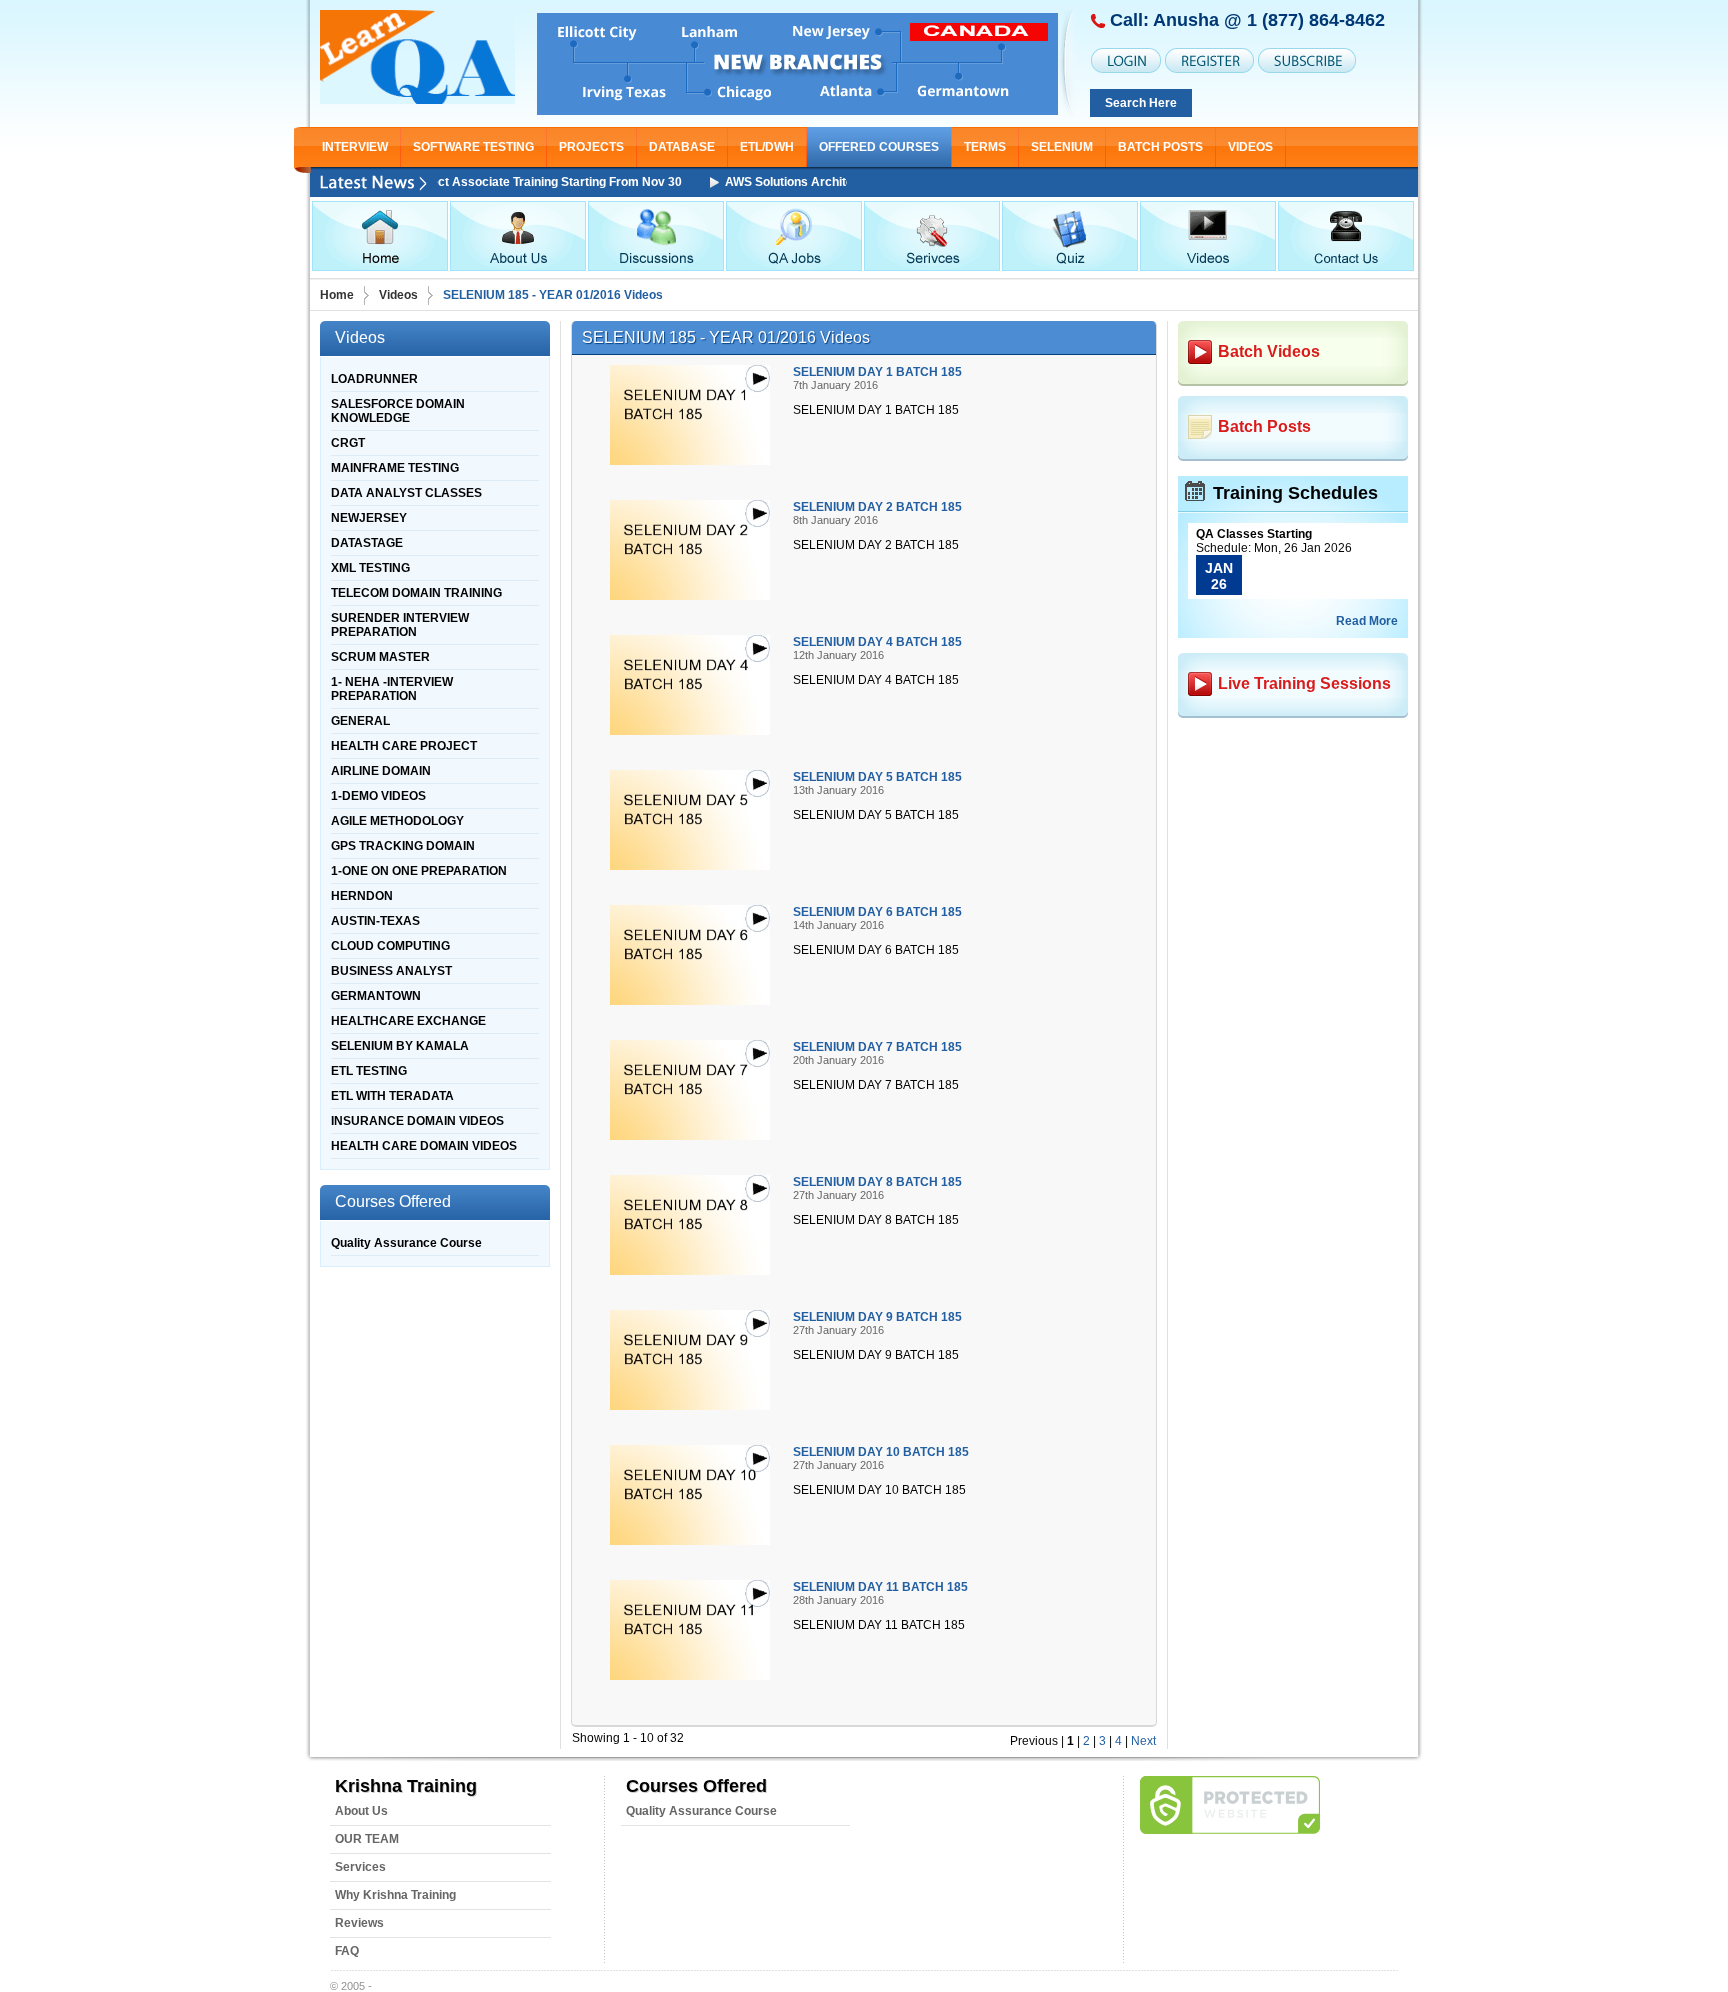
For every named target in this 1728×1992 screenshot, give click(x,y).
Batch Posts (1160, 147)
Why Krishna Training (395, 1895)
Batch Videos (1269, 351)
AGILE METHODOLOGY (397, 821)
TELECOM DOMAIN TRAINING (416, 593)
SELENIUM (1062, 147)
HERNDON (362, 896)
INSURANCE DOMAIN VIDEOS (417, 1121)
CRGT (348, 443)
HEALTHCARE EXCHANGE (408, 1021)
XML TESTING (370, 568)
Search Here (1141, 103)
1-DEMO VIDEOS (378, 796)
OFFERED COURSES (879, 147)
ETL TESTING (369, 1071)
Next (1143, 1741)
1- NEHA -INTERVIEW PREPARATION (392, 689)
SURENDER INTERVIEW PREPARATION (400, 625)
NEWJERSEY (369, 518)
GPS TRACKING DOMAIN (403, 846)
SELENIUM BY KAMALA (400, 1046)
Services (360, 1867)
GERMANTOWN (376, 996)
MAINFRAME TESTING (395, 468)
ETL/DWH (767, 147)
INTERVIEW (355, 147)
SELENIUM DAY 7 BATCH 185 (877, 1047)
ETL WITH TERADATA (392, 1096)
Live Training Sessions (1304, 683)
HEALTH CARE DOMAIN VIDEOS (424, 1146)
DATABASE (682, 147)
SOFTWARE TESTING (473, 147)
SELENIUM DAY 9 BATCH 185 (877, 1317)
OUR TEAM (367, 1839)
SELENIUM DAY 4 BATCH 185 (877, 642)
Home (337, 295)
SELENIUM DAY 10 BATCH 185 (881, 1452)
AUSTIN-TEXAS (375, 921)
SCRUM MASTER (380, 657)
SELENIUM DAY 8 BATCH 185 (877, 1182)
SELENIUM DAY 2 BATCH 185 (877, 507)
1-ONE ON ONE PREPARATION (419, 871)
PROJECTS (591, 147)
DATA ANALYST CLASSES (406, 493)
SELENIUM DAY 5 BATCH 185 (877, 777)
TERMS (985, 147)
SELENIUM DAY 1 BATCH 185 (877, 372)
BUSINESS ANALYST (391, 971)
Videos (1250, 147)
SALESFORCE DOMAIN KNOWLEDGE (398, 411)
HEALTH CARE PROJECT (404, 746)
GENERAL (360, 721)
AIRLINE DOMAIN (381, 771)
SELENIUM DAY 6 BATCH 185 (877, 912)
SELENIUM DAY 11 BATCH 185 (880, 1587)
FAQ (347, 1951)
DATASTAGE (367, 543)
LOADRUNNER (374, 379)
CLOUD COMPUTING (390, 946)
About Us (361, 1811)
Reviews (359, 1923)
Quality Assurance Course (406, 1243)
